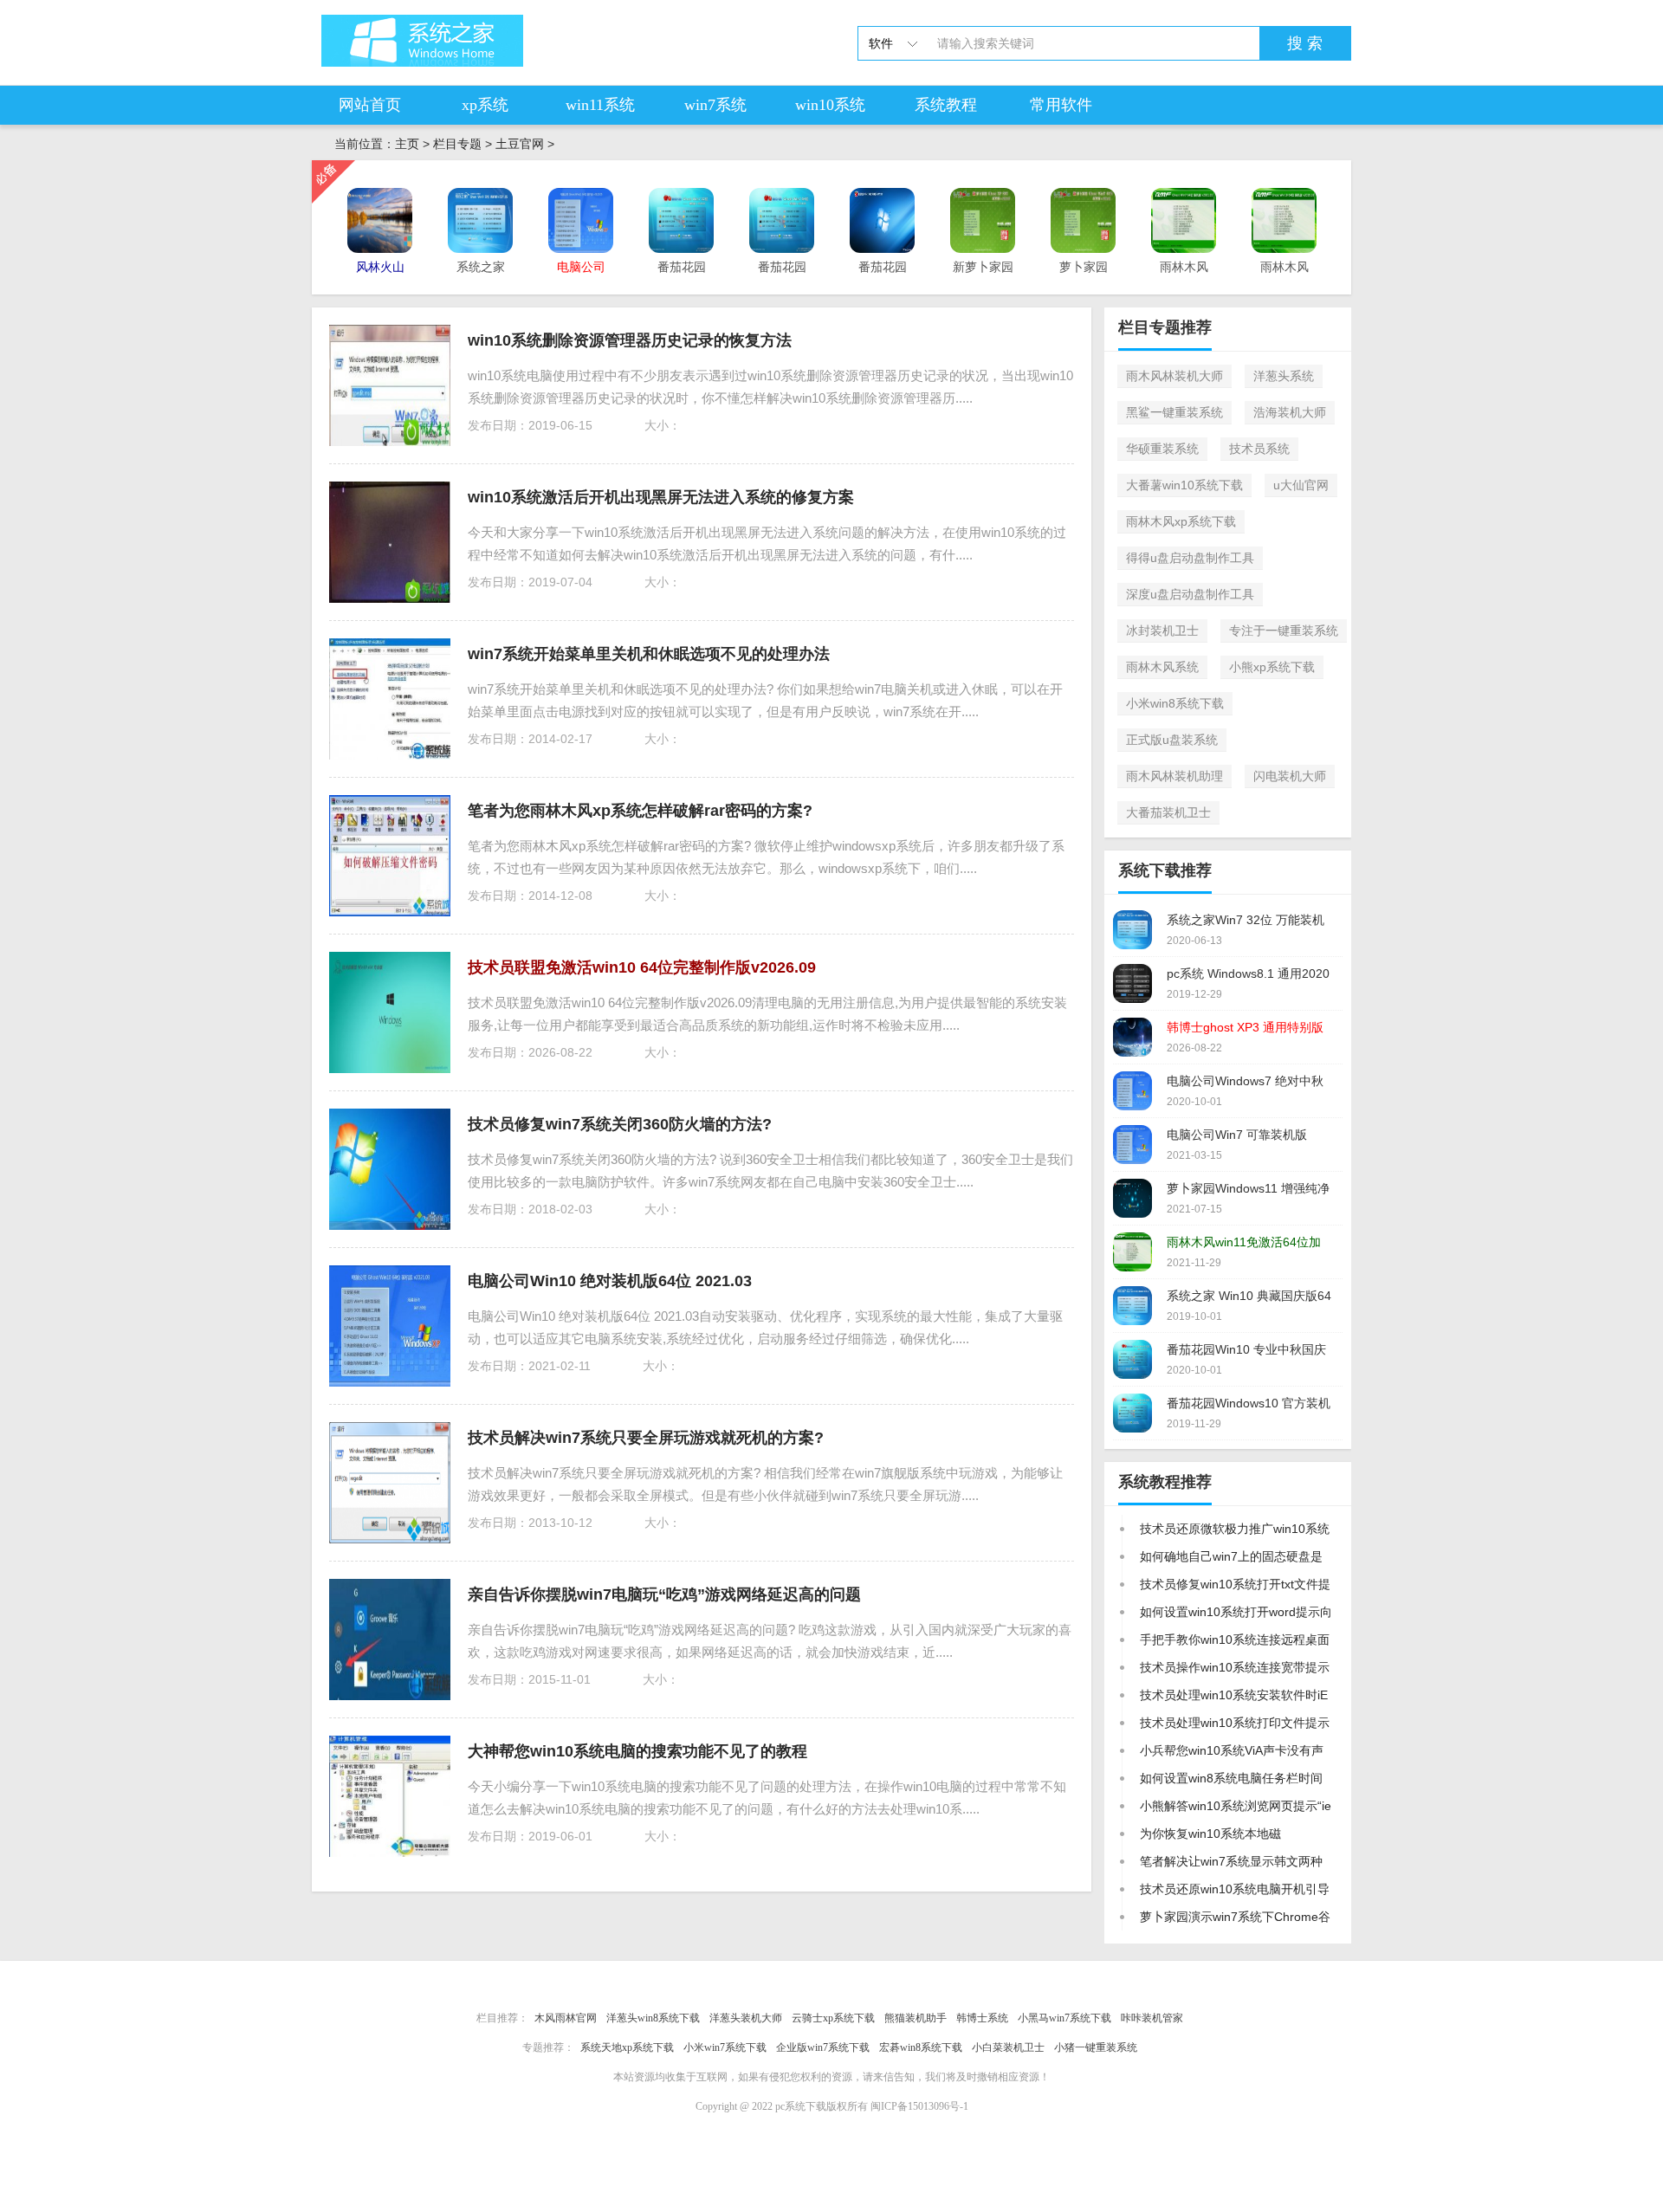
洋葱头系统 (1284, 376)
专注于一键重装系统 (1284, 631)
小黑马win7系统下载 (1064, 2018)
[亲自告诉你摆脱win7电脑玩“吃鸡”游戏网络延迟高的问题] (390, 1640)
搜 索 (1305, 43)
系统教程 (946, 105)
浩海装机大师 (1290, 412)
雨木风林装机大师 (1174, 376)
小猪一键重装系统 (1096, 2047)
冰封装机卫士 (1162, 631)
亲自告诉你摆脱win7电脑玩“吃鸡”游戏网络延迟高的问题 (664, 1594)
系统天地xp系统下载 (627, 2047)
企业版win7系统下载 (823, 2047)
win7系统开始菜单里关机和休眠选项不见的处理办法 (649, 654)
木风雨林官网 (566, 2018)
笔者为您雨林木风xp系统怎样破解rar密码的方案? (640, 811)
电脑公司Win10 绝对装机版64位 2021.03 (610, 1281)
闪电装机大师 (1290, 776)
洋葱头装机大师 (746, 2018)
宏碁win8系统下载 (921, 2047)
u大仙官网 (1301, 485)
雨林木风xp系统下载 (1181, 521)
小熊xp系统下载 (1272, 667)
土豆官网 (520, 144)
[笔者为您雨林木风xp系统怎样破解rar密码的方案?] (390, 856)
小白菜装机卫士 (1008, 2047)
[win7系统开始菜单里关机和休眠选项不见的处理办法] (390, 699)
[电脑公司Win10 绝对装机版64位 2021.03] (390, 1326)
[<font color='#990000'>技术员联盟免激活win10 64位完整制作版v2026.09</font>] (390, 1012)
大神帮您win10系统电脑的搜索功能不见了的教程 (637, 1751)
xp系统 (485, 105)
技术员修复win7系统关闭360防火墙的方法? (620, 1124)
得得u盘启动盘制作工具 (1190, 558)
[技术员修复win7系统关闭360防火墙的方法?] (390, 1169)
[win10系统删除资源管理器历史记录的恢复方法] (390, 385)
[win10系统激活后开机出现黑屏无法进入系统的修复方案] (390, 542)
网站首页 (370, 105)
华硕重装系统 (1162, 449)
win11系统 (600, 105)
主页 (407, 144)
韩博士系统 (982, 2018)
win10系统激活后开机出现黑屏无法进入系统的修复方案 (661, 497)
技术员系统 (1259, 449)
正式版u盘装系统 (1172, 740)
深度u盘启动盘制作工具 (1190, 594)
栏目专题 (457, 144)
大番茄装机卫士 (1168, 812)
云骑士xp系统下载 (833, 2018)
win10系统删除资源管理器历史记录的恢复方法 (630, 340)
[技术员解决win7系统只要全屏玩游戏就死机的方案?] (390, 1483)
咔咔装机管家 (1152, 2018)
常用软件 (1061, 105)
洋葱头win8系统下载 (653, 2018)
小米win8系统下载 (1175, 703)
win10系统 (830, 105)
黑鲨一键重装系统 (1174, 412)
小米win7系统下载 (725, 2047)
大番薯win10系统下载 (1184, 485)
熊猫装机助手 (916, 2018)
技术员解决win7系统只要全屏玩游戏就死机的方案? (646, 1438)
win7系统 (715, 105)
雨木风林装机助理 (1174, 776)
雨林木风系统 (1162, 667)
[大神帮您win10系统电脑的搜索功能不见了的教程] (390, 1796)
